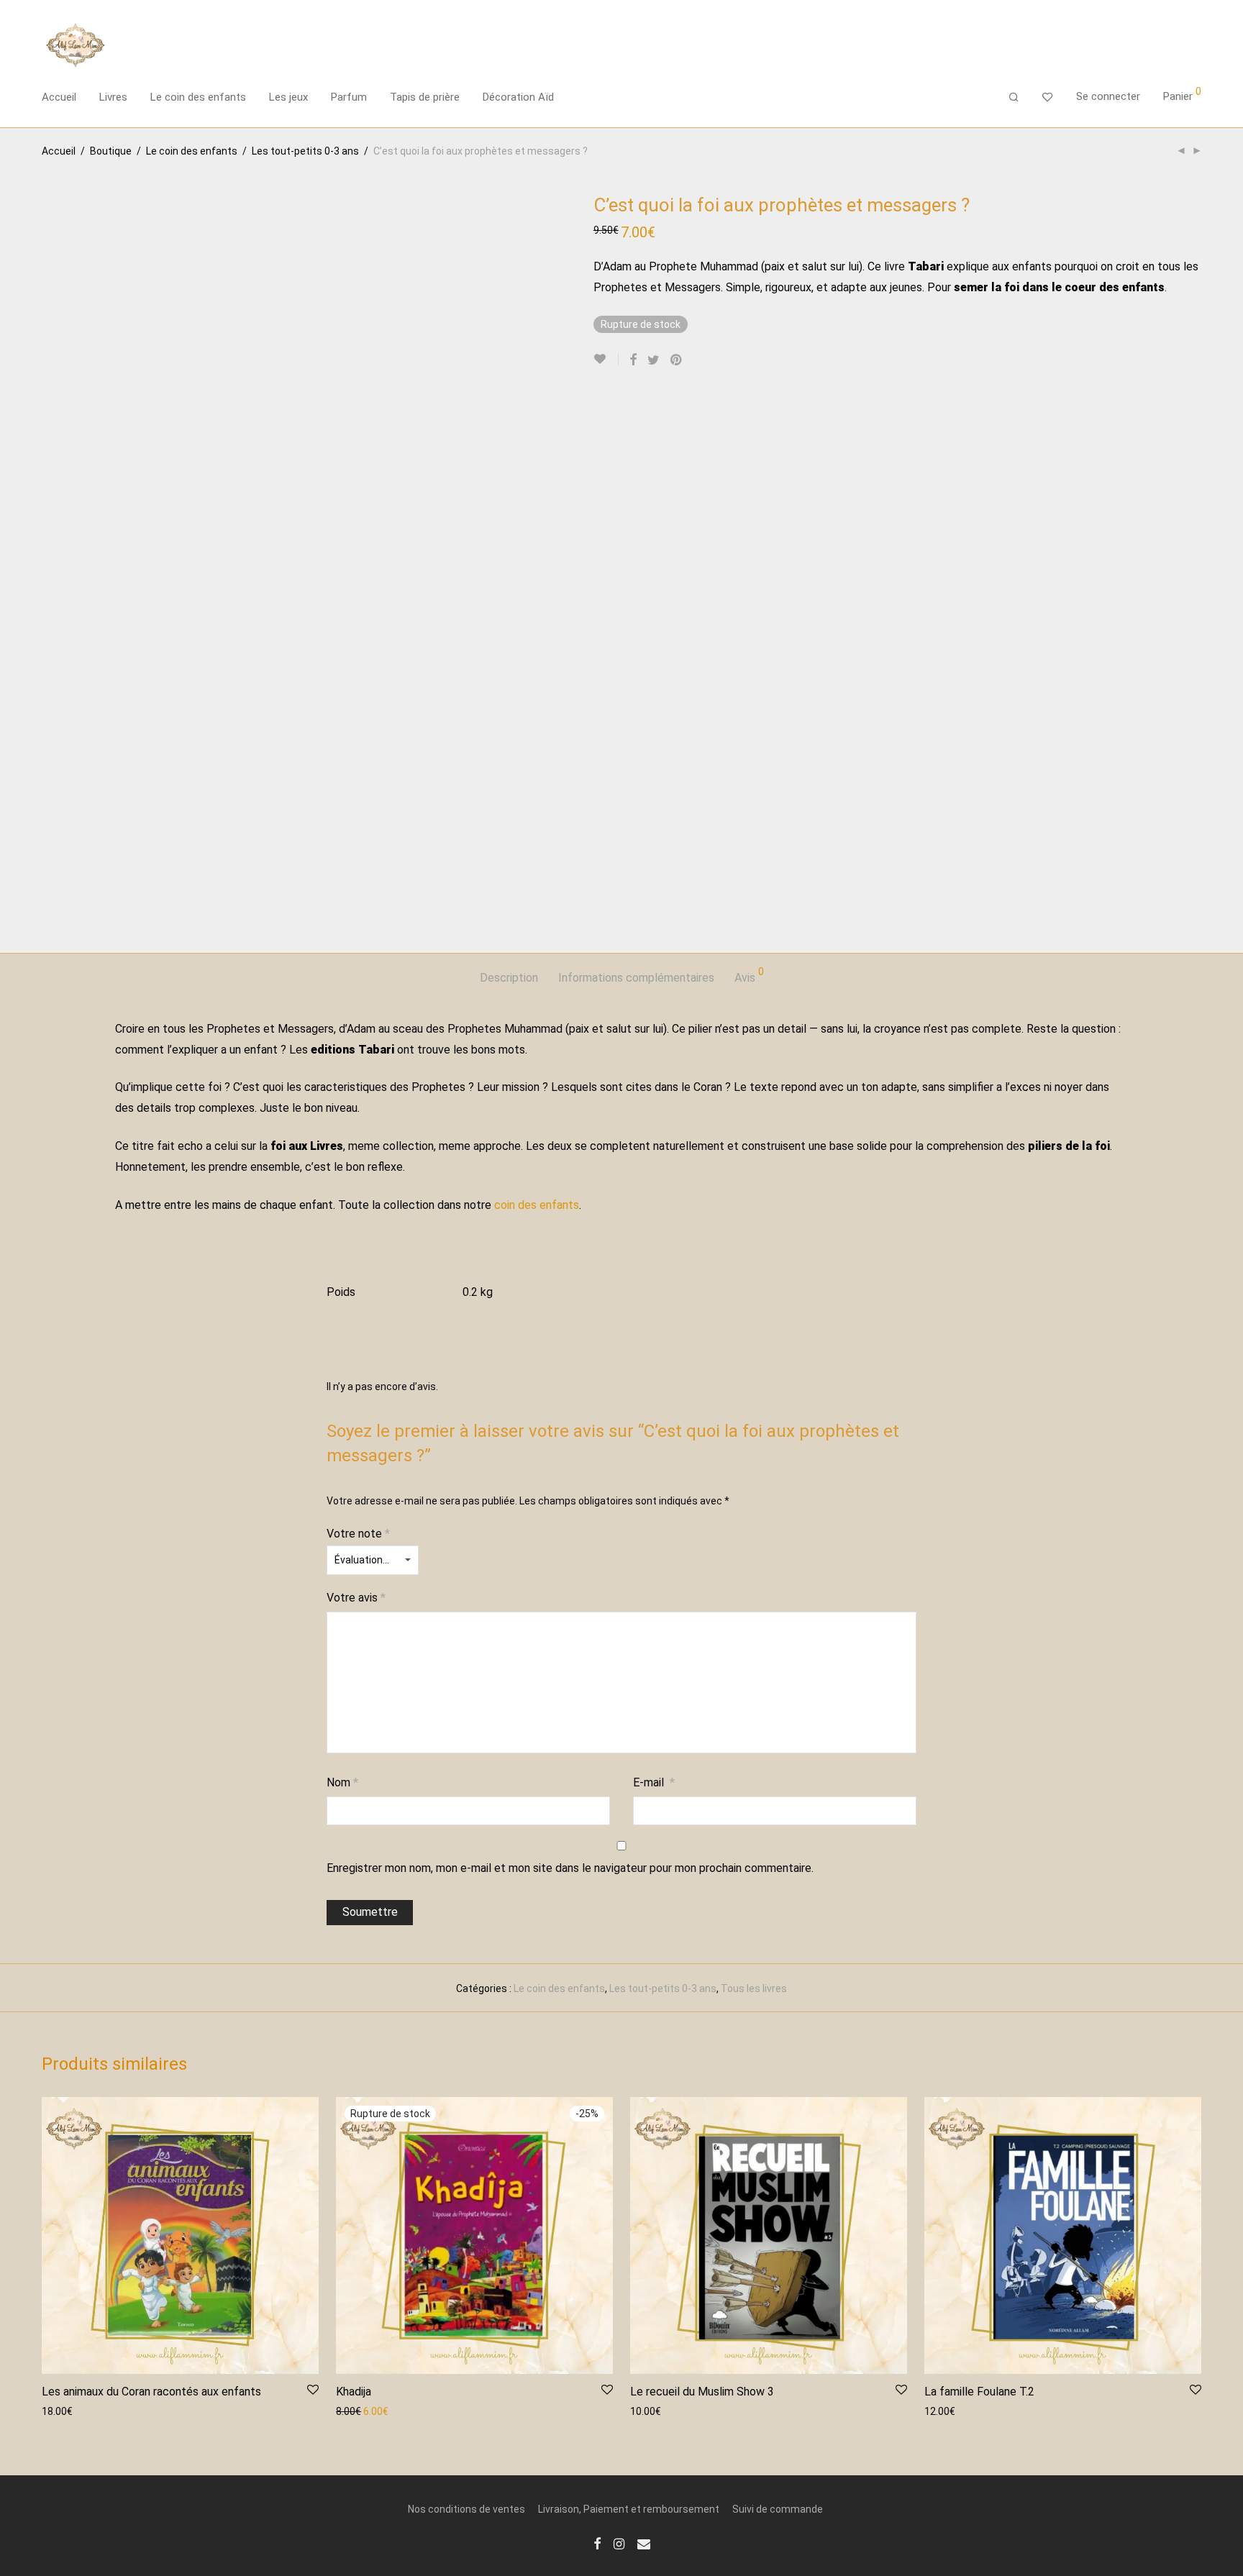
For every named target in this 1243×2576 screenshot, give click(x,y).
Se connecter (1108, 96)
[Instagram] (619, 2543)
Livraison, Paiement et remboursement (629, 2509)
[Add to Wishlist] (606, 359)
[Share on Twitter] (654, 360)
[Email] (644, 2543)
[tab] (509, 978)
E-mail (654, 1782)
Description (509, 978)
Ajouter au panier (74, 2411)
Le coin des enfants (198, 97)
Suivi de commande (778, 2509)
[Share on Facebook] (633, 360)
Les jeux (288, 97)
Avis (749, 976)
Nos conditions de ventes (466, 2509)
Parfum (349, 97)
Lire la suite (355, 2411)
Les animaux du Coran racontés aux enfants (151, 2392)
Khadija (354, 2392)
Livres (113, 97)
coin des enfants (537, 1205)
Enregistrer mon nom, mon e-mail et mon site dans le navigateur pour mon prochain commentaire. (570, 1868)
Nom (342, 1782)
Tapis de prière (425, 97)
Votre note (358, 1534)
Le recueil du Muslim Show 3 (702, 2392)
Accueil (59, 97)
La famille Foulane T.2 (979, 2392)
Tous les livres (754, 1988)
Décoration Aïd (518, 97)
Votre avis (356, 1598)
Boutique (111, 151)
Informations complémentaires (636, 978)
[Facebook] (597, 2543)
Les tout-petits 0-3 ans (305, 151)
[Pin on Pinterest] (677, 360)
